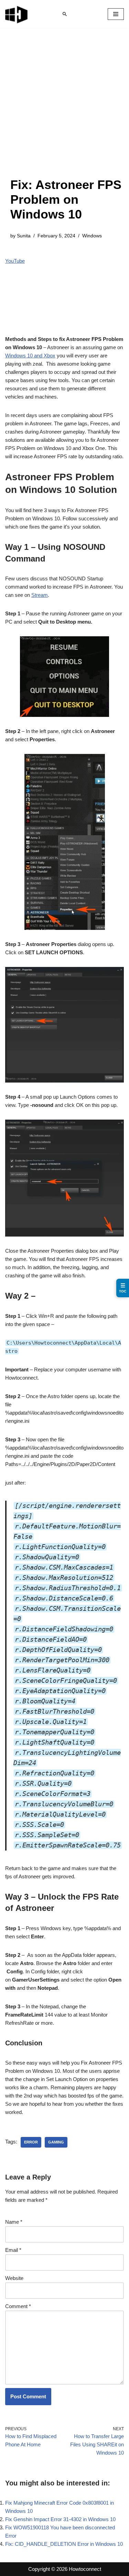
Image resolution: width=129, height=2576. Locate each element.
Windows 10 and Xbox (30, 356)
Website (14, 2278)
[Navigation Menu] (116, 14)
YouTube (15, 261)
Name (14, 2222)
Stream (40, 595)
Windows (92, 236)
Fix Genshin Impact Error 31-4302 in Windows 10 (60, 2519)
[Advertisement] (64, 110)
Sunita (24, 236)
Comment (18, 2306)
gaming (56, 2142)
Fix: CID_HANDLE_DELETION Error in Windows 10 (64, 2544)
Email (13, 2250)
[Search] (65, 14)
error (31, 2142)
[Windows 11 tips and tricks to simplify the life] (17, 14)
